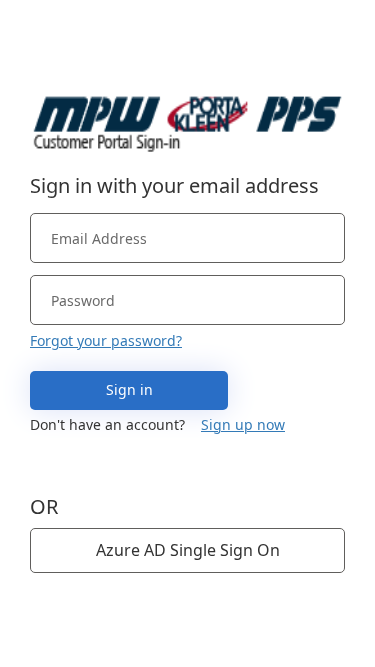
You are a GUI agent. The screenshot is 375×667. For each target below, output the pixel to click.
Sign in (129, 389)
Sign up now (243, 424)
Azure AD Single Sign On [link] (188, 550)
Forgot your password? (106, 340)
